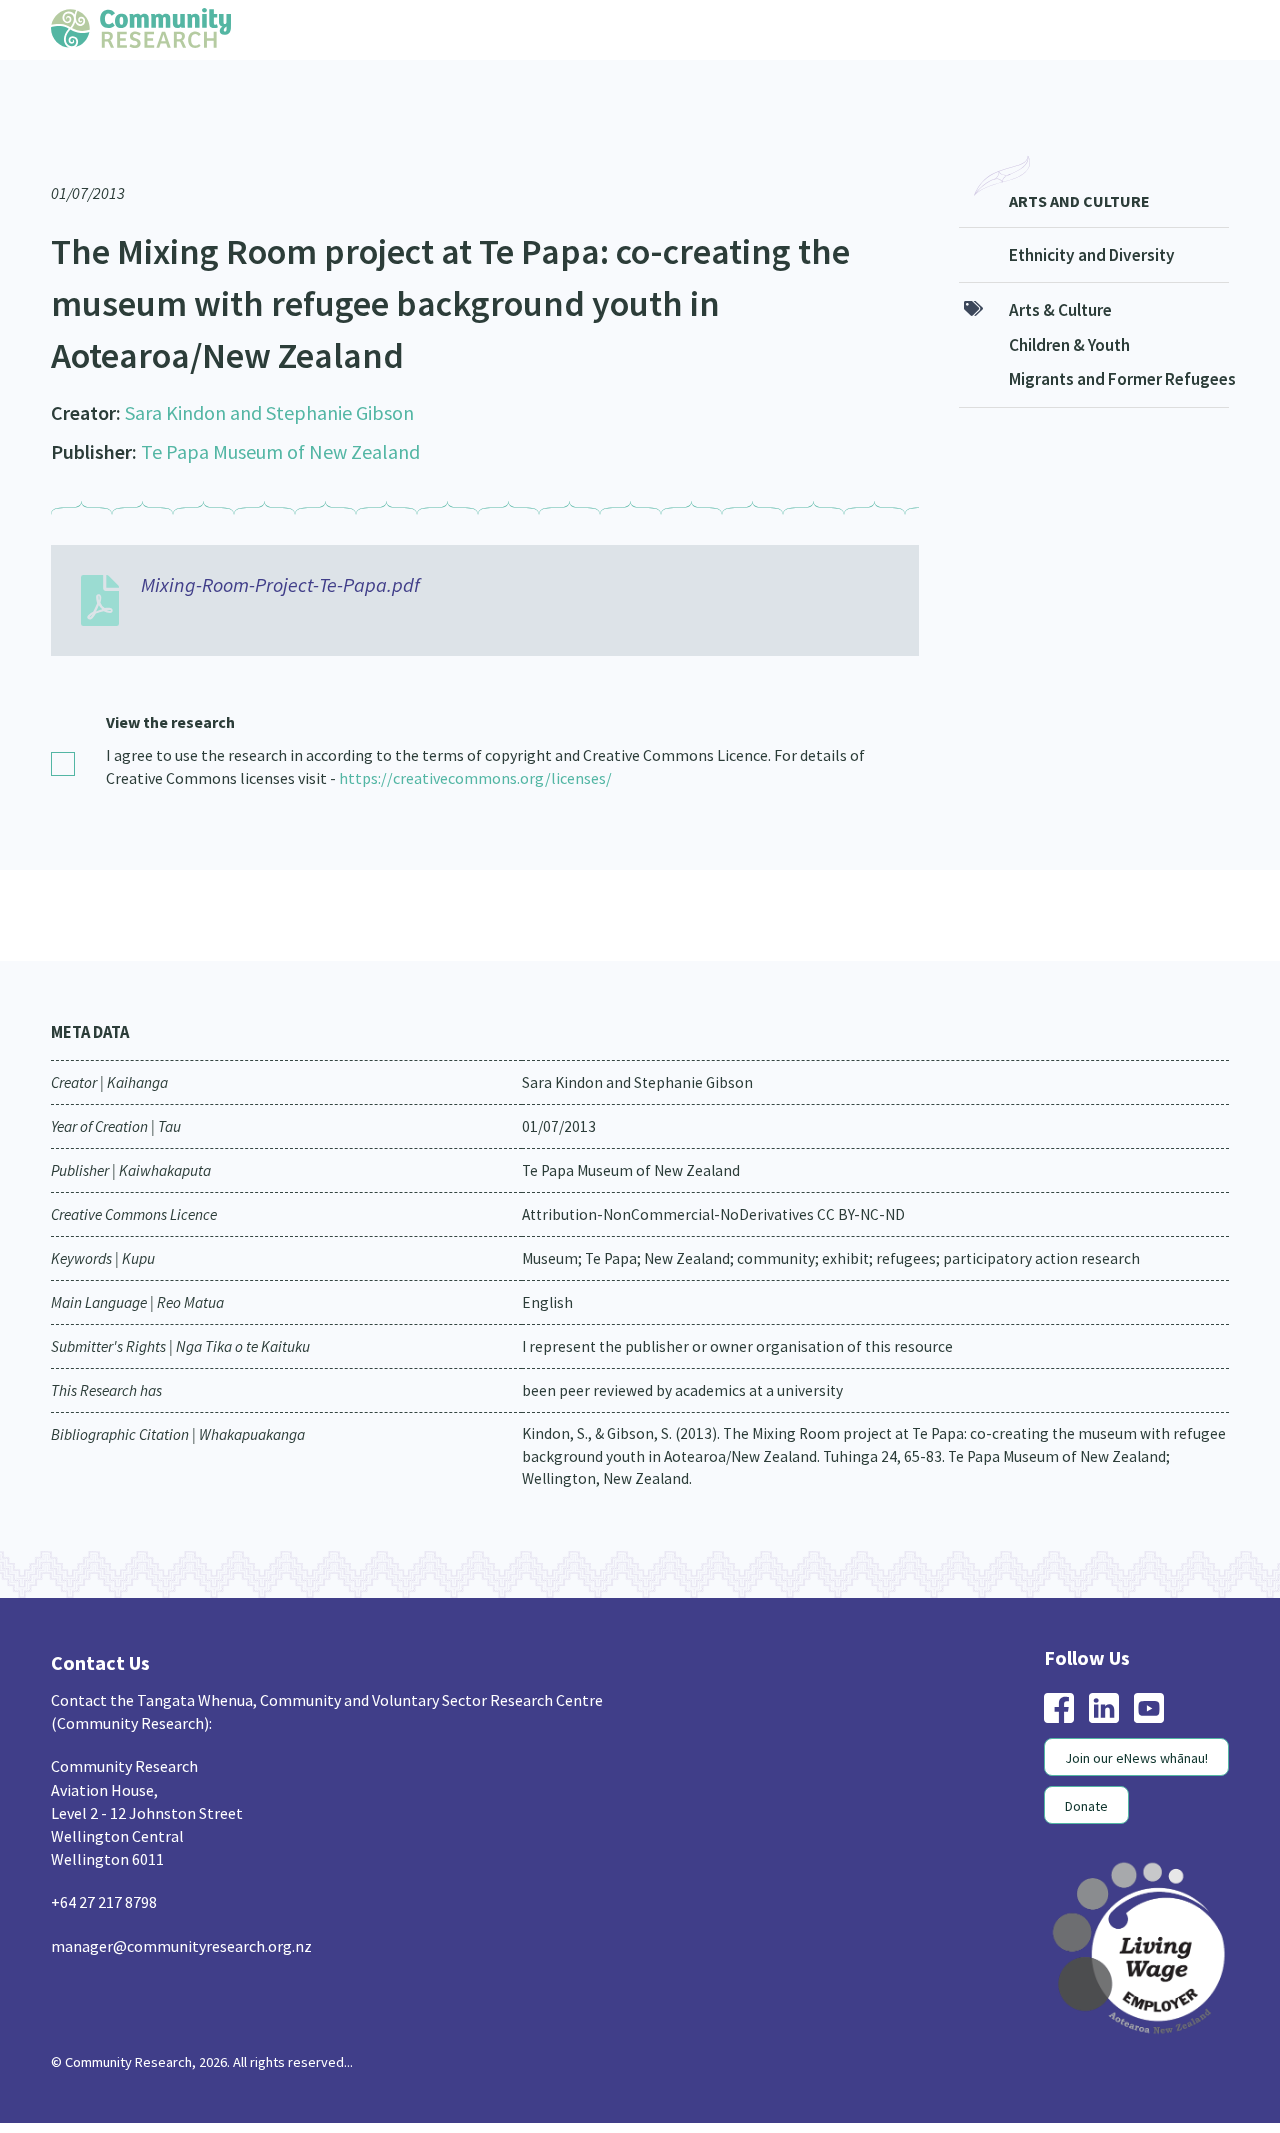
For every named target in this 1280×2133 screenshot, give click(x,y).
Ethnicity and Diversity (1092, 215)
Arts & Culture (1060, 270)
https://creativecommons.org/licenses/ (475, 738)
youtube (1149, 1668)
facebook (1059, 1668)
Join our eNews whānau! (1136, 1718)
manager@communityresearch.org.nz (181, 1906)
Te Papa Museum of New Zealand (280, 411)
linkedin (1104, 1668)
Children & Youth (1069, 305)
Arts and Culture (1079, 161)
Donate (1086, 1766)
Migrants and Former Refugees (1118, 339)
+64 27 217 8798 (104, 1862)
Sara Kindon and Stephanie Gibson (269, 372)
